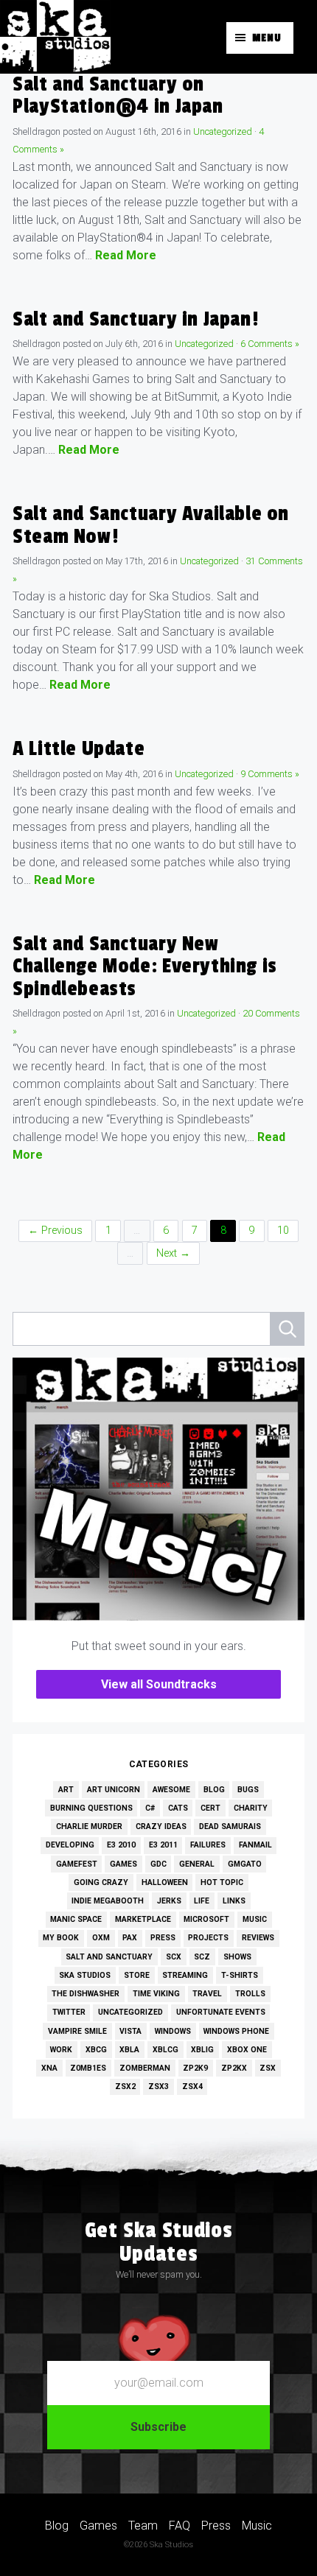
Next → (173, 1253)
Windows (173, 2031)
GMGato (245, 1864)
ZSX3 (158, 2087)
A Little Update (79, 749)
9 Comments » (270, 774)
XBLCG (166, 2050)
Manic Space (76, 1919)
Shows (237, 1957)
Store (137, 1975)
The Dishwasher (86, 1994)
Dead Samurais (230, 1826)
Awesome (171, 1790)
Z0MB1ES (88, 2068)
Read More (126, 255)
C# (150, 1808)
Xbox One (247, 2050)
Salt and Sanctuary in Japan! (135, 319)
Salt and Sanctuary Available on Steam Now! (151, 525)
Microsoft (206, 1919)
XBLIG (202, 2050)
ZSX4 (192, 2087)
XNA (49, 2068)
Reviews (258, 1938)
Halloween (165, 1882)
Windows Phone (236, 2031)
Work (61, 2050)
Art (66, 1790)
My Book (61, 1938)
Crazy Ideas (161, 1826)
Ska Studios (85, 1975)
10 (283, 1231)
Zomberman (145, 2068)
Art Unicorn (114, 1790)
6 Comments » (270, 344)
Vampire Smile (77, 2031)
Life (202, 1901)
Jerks (169, 1901)
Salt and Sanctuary (109, 1957)
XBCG (96, 2050)
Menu (267, 38)
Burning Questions (91, 1808)
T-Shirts (240, 1975)
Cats (178, 1808)
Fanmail (255, 1845)
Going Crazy (101, 1882)
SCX (174, 1957)
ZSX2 (125, 2087)
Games (123, 1864)
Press (163, 1938)
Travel (207, 1994)
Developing (70, 1845)
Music (255, 1919)
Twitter (69, 2012)
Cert (210, 1808)
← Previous (55, 1231)
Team (143, 2526)
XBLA (129, 2050)
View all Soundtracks (159, 1684)
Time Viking (156, 1994)
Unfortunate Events (221, 2012)
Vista (130, 2031)
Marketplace (143, 1919)
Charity (251, 1808)
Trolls (250, 1994)
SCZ (202, 1957)
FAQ (180, 2526)
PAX (130, 1938)
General (197, 1864)
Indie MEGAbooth (108, 1901)
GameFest (77, 1864)
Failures (208, 1845)
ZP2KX (234, 2068)
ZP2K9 (195, 2068)
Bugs (248, 1790)
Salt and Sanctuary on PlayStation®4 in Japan (118, 95)
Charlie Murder (89, 1826)
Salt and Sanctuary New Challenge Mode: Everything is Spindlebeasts (145, 966)
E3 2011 (163, 1845)
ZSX (268, 2068)
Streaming (185, 1975)
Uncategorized (223, 131)
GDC (158, 1864)
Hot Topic (222, 1882)
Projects (208, 1938)
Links (234, 1901)
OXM (101, 1938)
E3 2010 (121, 1845)
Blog (214, 1790)
